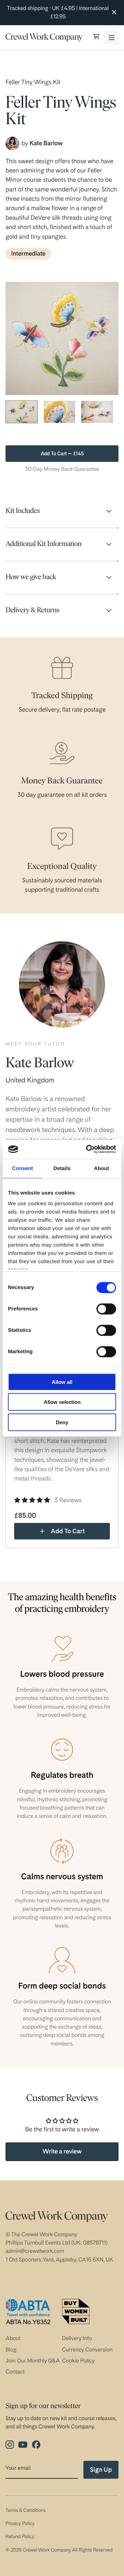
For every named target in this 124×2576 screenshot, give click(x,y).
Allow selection (62, 1402)
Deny (62, 1422)
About (13, 2338)
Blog (11, 2350)
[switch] (106, 1309)
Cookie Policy (78, 2361)
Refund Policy (20, 2537)
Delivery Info (77, 2338)
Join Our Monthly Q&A (33, 2361)
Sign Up (101, 2470)
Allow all (62, 1382)
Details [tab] (62, 1168)
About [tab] (102, 1168)
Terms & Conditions (26, 2510)
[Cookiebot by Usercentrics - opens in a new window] (87, 1149)
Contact (15, 2372)
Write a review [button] (62, 2152)
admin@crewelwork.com (35, 2251)
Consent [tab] (23, 1168)
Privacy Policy (20, 2524)
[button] (96, 37)
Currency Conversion (87, 2350)
